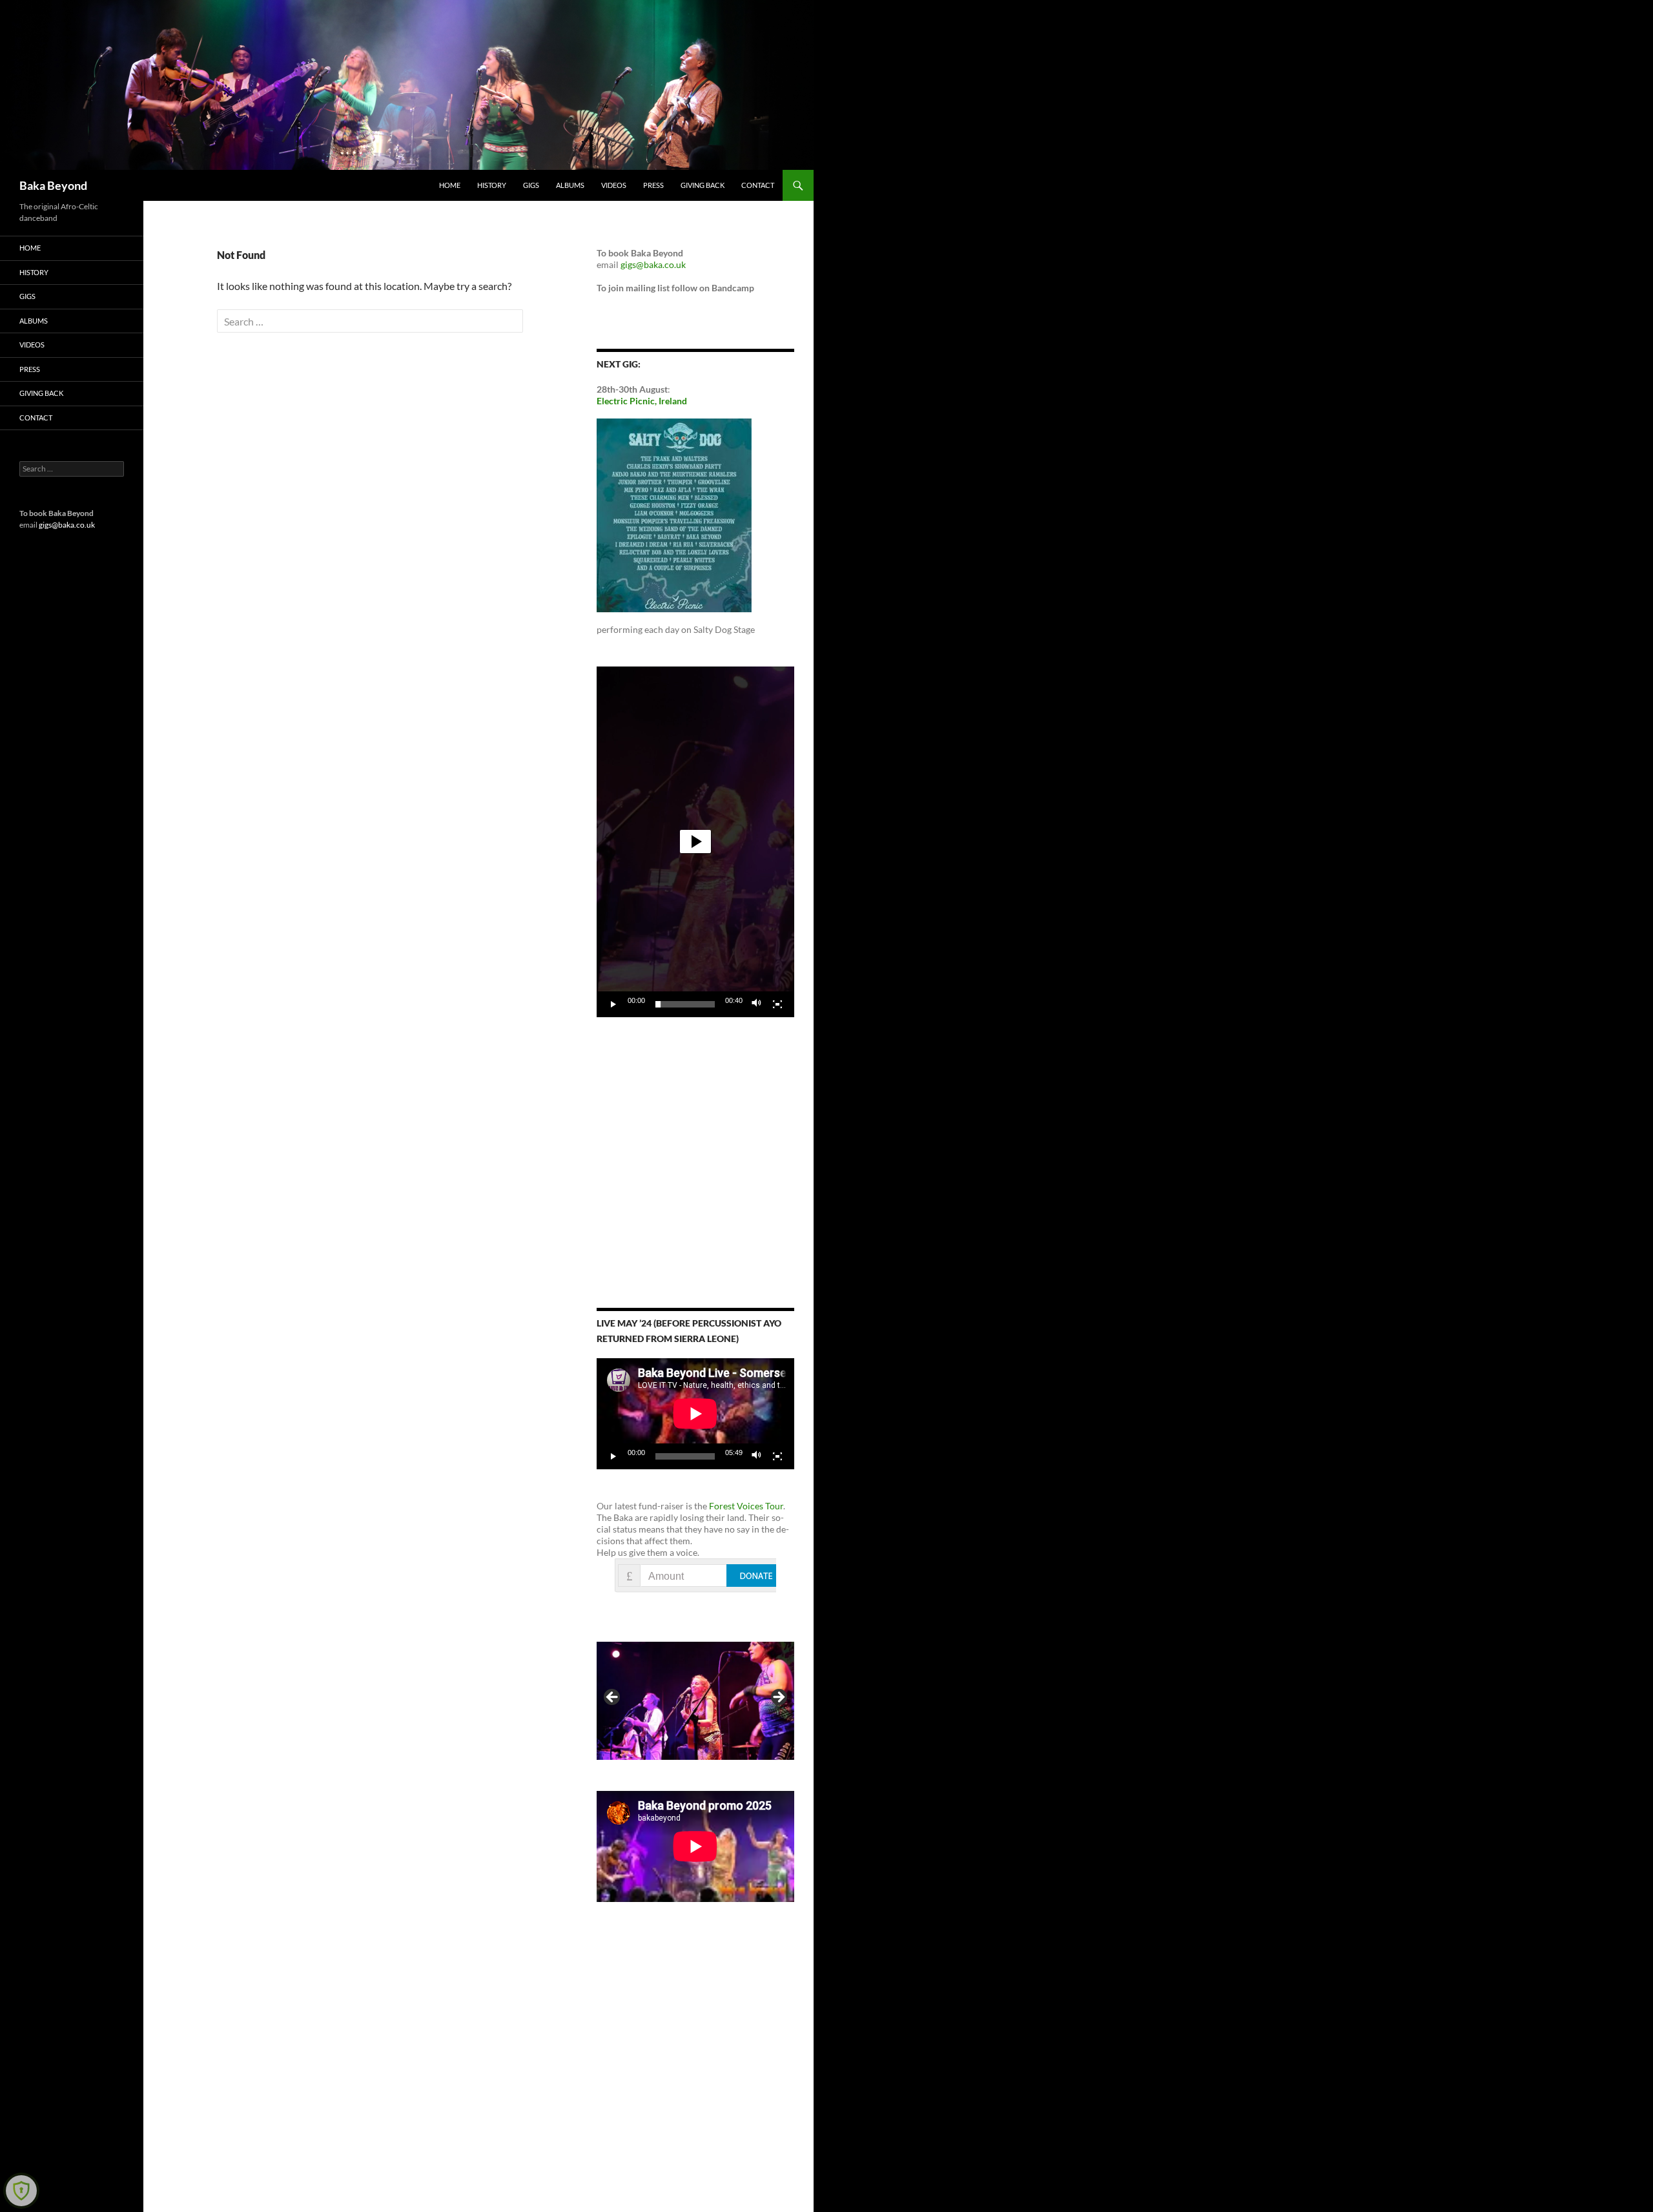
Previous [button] (613, 1698)
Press (653, 185)
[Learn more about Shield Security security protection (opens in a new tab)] (21, 2191)
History (492, 185)
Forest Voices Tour (746, 1506)
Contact (758, 185)
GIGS (531, 185)
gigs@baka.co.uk (653, 264)
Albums (570, 185)
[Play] (613, 1004)
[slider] (685, 1004)
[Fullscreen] (777, 1004)
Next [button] (778, 1698)
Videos (614, 185)
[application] (695, 842)
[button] (695, 842)
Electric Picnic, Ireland (642, 401)
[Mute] (757, 1004)
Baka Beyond (53, 185)
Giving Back (703, 185)
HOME (450, 185)
